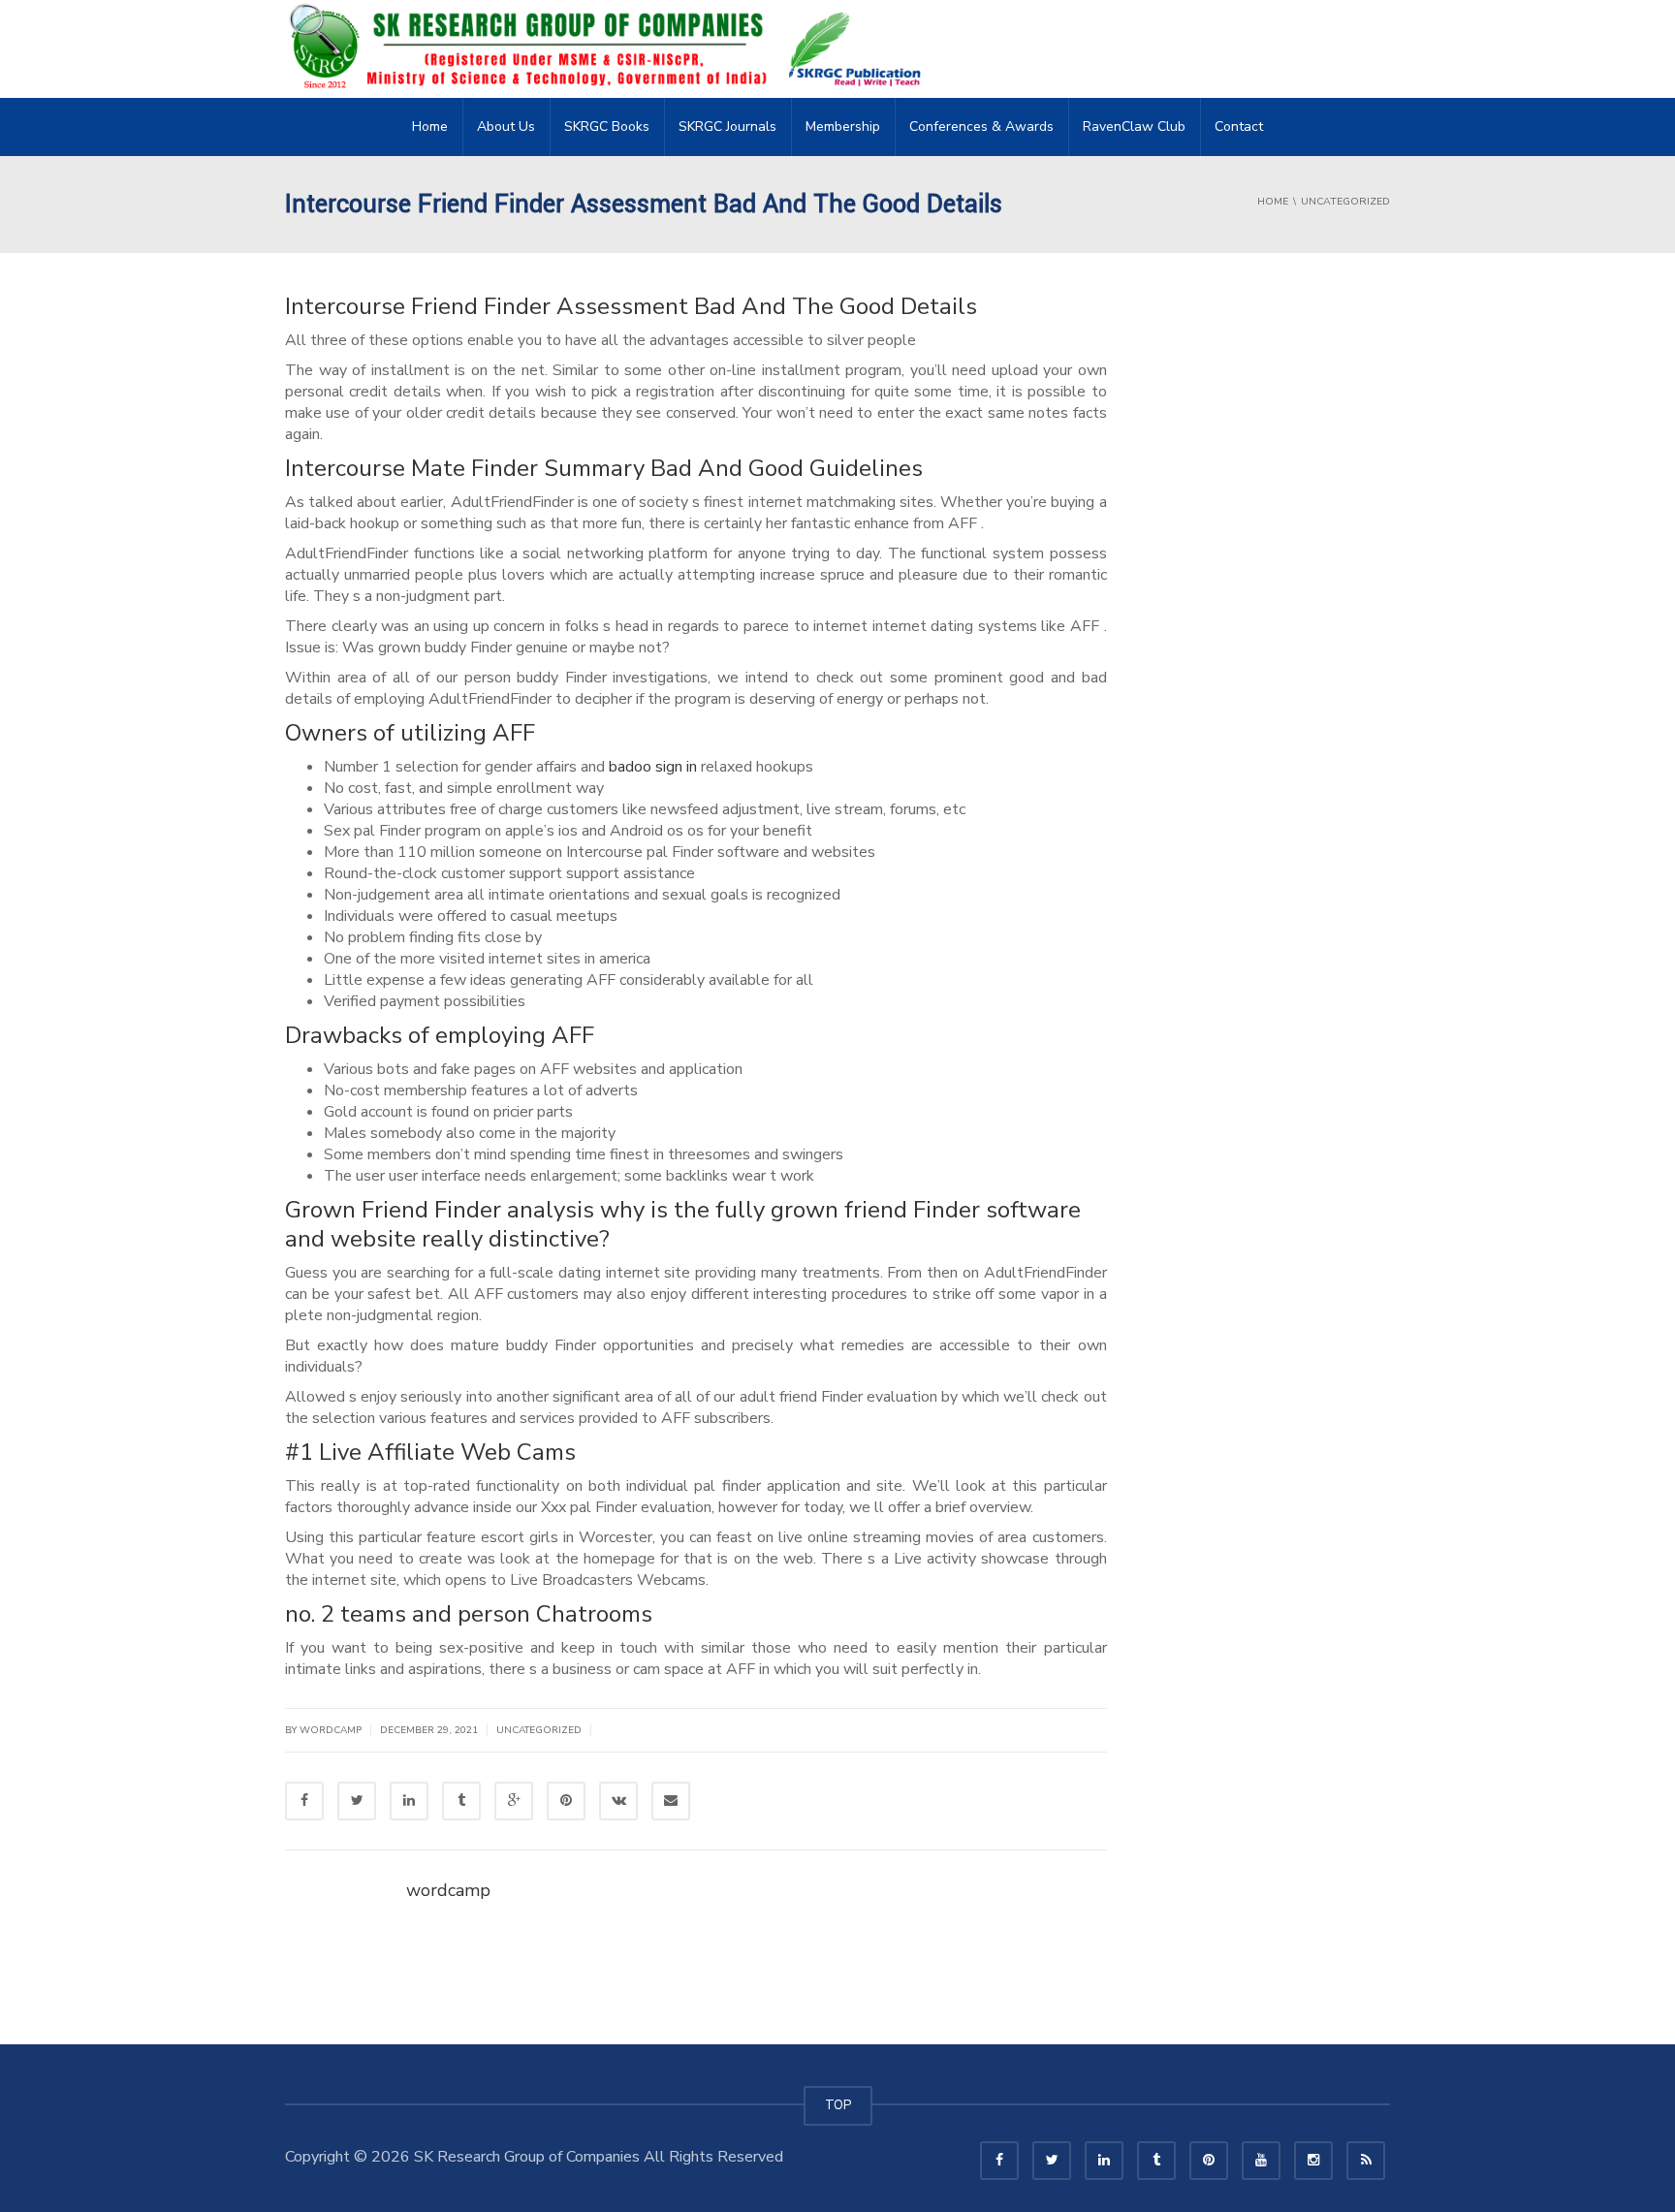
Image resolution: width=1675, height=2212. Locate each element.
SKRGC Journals (727, 126)
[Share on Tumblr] (461, 1801)
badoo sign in (653, 767)
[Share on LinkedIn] (409, 1801)
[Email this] (671, 1801)
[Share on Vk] (618, 1801)
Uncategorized (539, 1730)
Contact (1239, 126)
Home (430, 126)
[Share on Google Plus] (514, 1801)
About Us (506, 126)
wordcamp (448, 1890)
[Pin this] (566, 1801)
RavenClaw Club (1134, 126)
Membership (843, 126)
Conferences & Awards (981, 126)
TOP (838, 2105)
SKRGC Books (607, 126)
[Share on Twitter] (357, 1801)
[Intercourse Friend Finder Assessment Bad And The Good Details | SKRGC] (611, 48)
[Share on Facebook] (304, 1801)
